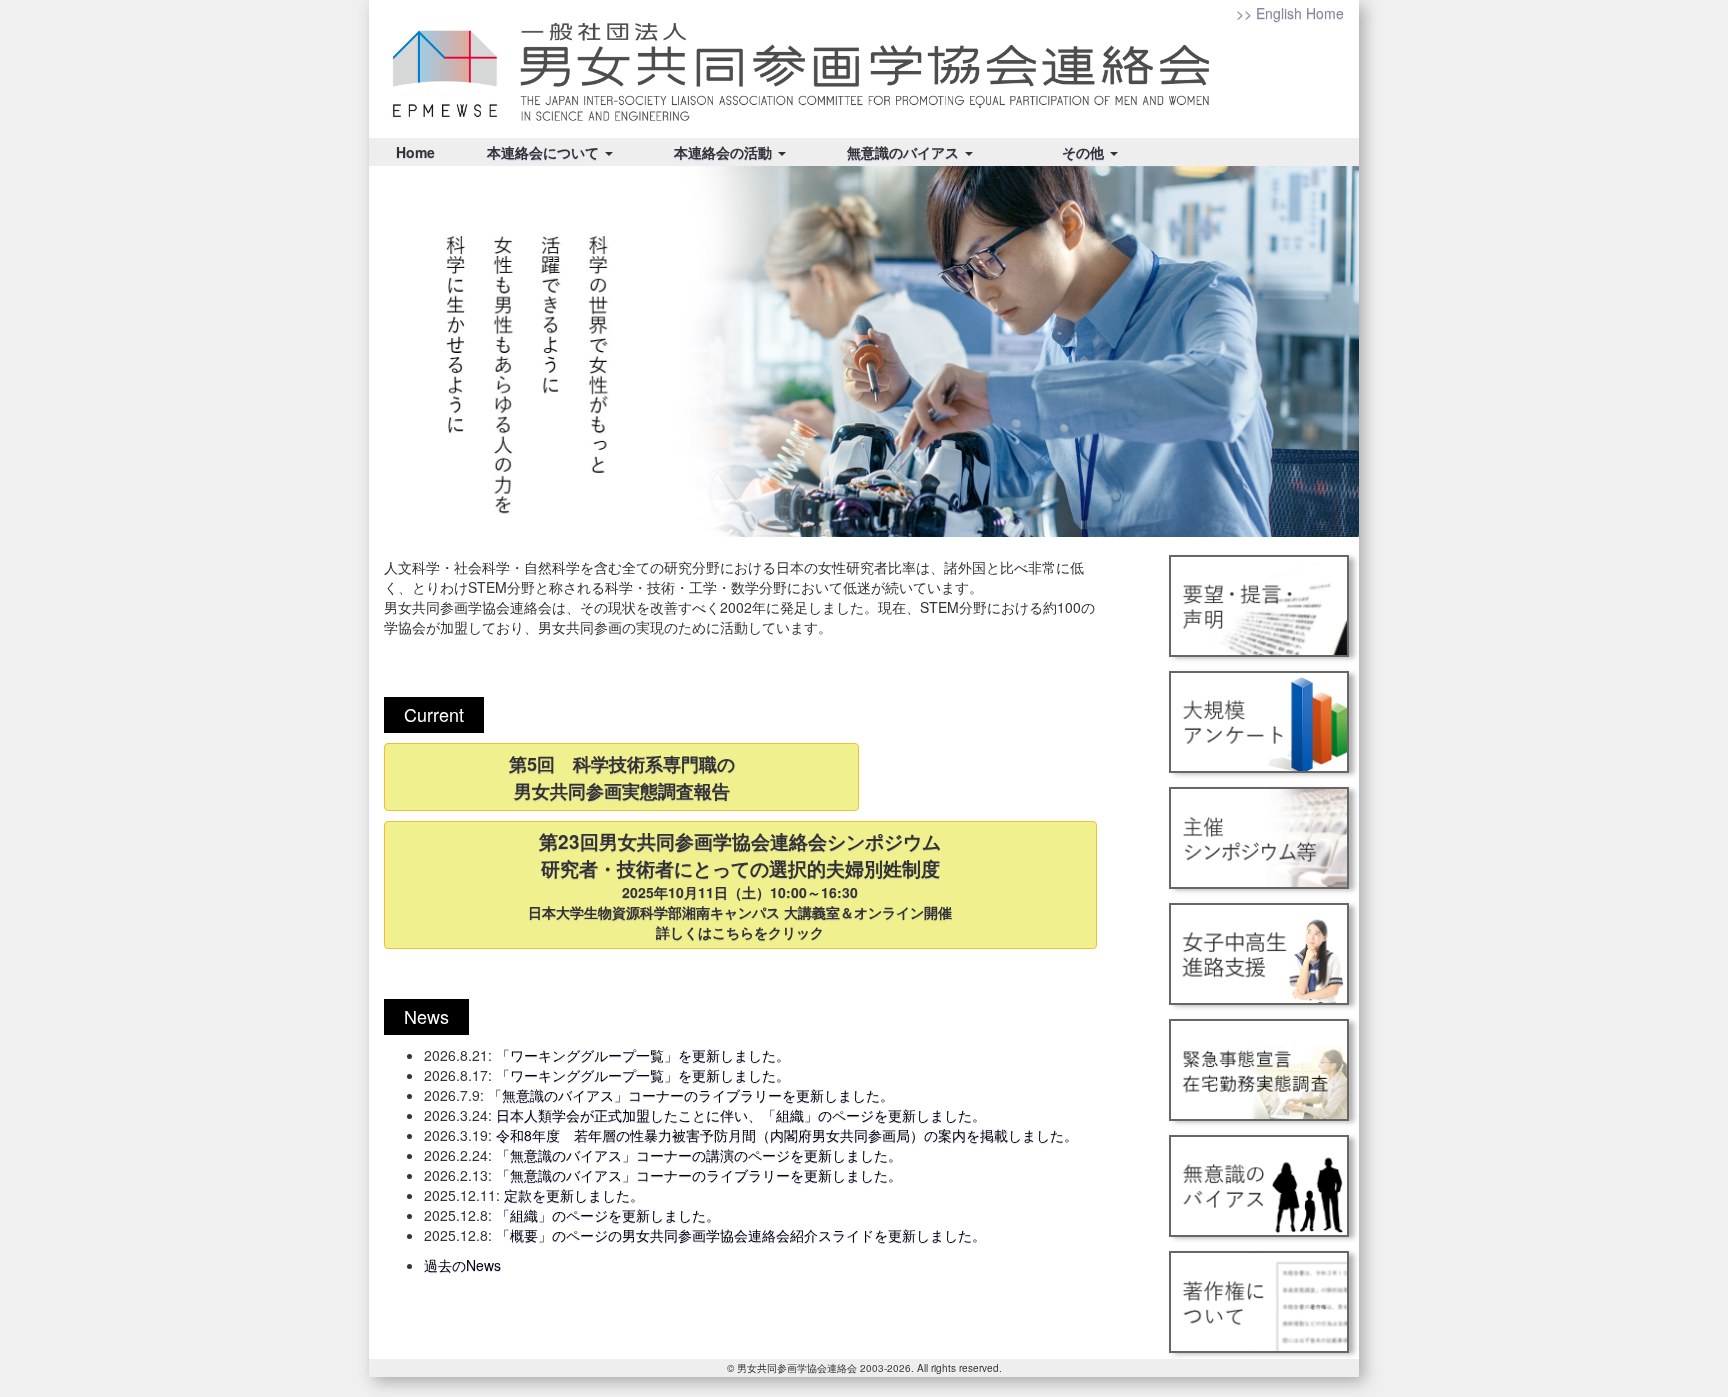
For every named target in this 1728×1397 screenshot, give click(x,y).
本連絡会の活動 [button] (725, 152)
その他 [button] (1085, 152)
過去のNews (462, 1265)
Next (1333, 352)
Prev (395, 352)
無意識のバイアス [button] (905, 152)
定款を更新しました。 (574, 1195)
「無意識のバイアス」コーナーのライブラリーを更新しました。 (691, 1095)
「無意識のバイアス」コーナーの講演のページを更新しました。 (699, 1155)
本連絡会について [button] (545, 152)
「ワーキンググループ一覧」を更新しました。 (643, 1055)
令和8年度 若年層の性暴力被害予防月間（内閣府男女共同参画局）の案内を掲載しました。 (787, 1135)
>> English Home (1290, 13)
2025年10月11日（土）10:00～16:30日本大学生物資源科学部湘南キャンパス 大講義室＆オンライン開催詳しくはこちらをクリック (740, 885)
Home (415, 152)
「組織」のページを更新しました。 (608, 1215)
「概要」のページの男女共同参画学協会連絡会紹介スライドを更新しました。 (741, 1235)
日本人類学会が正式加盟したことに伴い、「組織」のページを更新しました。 (741, 1115)
